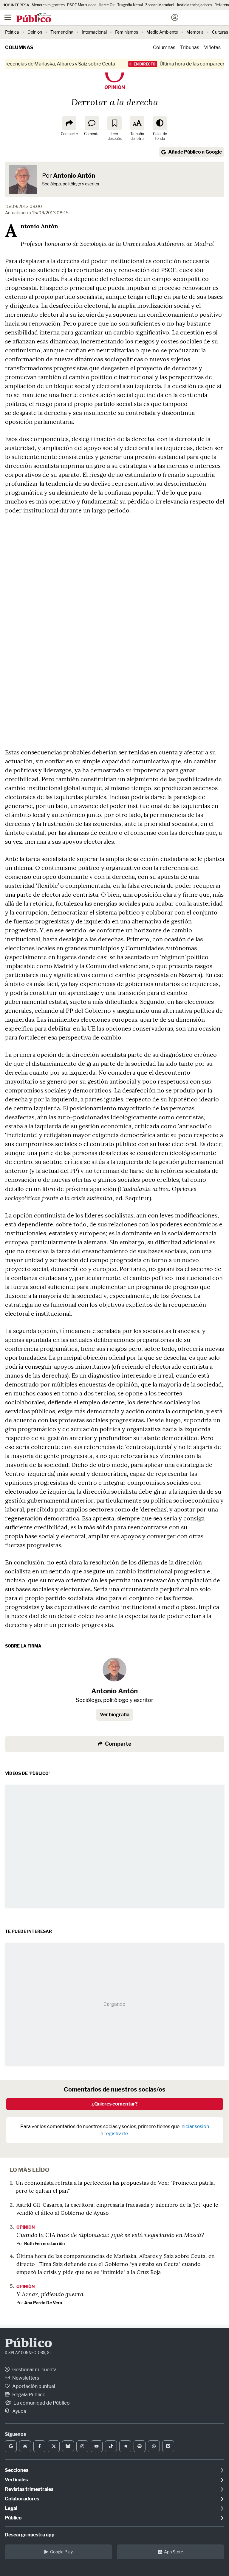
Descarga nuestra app (30, 2535)
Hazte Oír (107, 5)
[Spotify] (140, 2446)
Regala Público (28, 2395)
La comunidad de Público (41, 2403)
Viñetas (212, 47)
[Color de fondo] (160, 123)
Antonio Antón (74, 176)
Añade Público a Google (195, 152)
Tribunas (190, 47)
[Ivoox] (168, 2446)
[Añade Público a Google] (11, 2446)
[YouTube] (97, 2446)
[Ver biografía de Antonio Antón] (114, 1670)
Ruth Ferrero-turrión (44, 2243)
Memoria (195, 32)
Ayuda (19, 2411)
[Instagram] (82, 2446)
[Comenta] (92, 123)
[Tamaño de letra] (137, 123)
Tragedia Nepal (130, 5)
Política (12, 32)
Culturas (220, 32)
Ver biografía (115, 1715)
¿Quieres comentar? (115, 2104)
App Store (174, 2552)
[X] (54, 2446)
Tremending (62, 32)
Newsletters (25, 2378)
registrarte (116, 2134)
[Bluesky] (68, 2446)
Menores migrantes (48, 5)
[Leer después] (114, 123)
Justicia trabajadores (194, 5)
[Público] (104, 18)
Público (28, 2344)
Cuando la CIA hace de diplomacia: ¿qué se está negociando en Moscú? (110, 2235)
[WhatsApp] (154, 2446)
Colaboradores (22, 2499)
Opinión (35, 32)
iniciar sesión (195, 2126)
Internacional (94, 32)
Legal (11, 2508)
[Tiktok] (111, 2446)
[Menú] (7, 18)
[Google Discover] (25, 2446)
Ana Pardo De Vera (43, 2303)
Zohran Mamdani (160, 5)
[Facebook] (39, 2446)
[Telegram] (125, 2446)
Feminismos (127, 32)
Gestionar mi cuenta (34, 2370)
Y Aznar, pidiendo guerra (50, 2294)
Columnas (19, 47)
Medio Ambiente (162, 32)
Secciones (17, 2470)
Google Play (61, 2552)
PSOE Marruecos (82, 5)
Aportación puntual (33, 2386)
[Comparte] (69, 123)
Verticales (16, 2480)
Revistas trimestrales (29, 2489)
